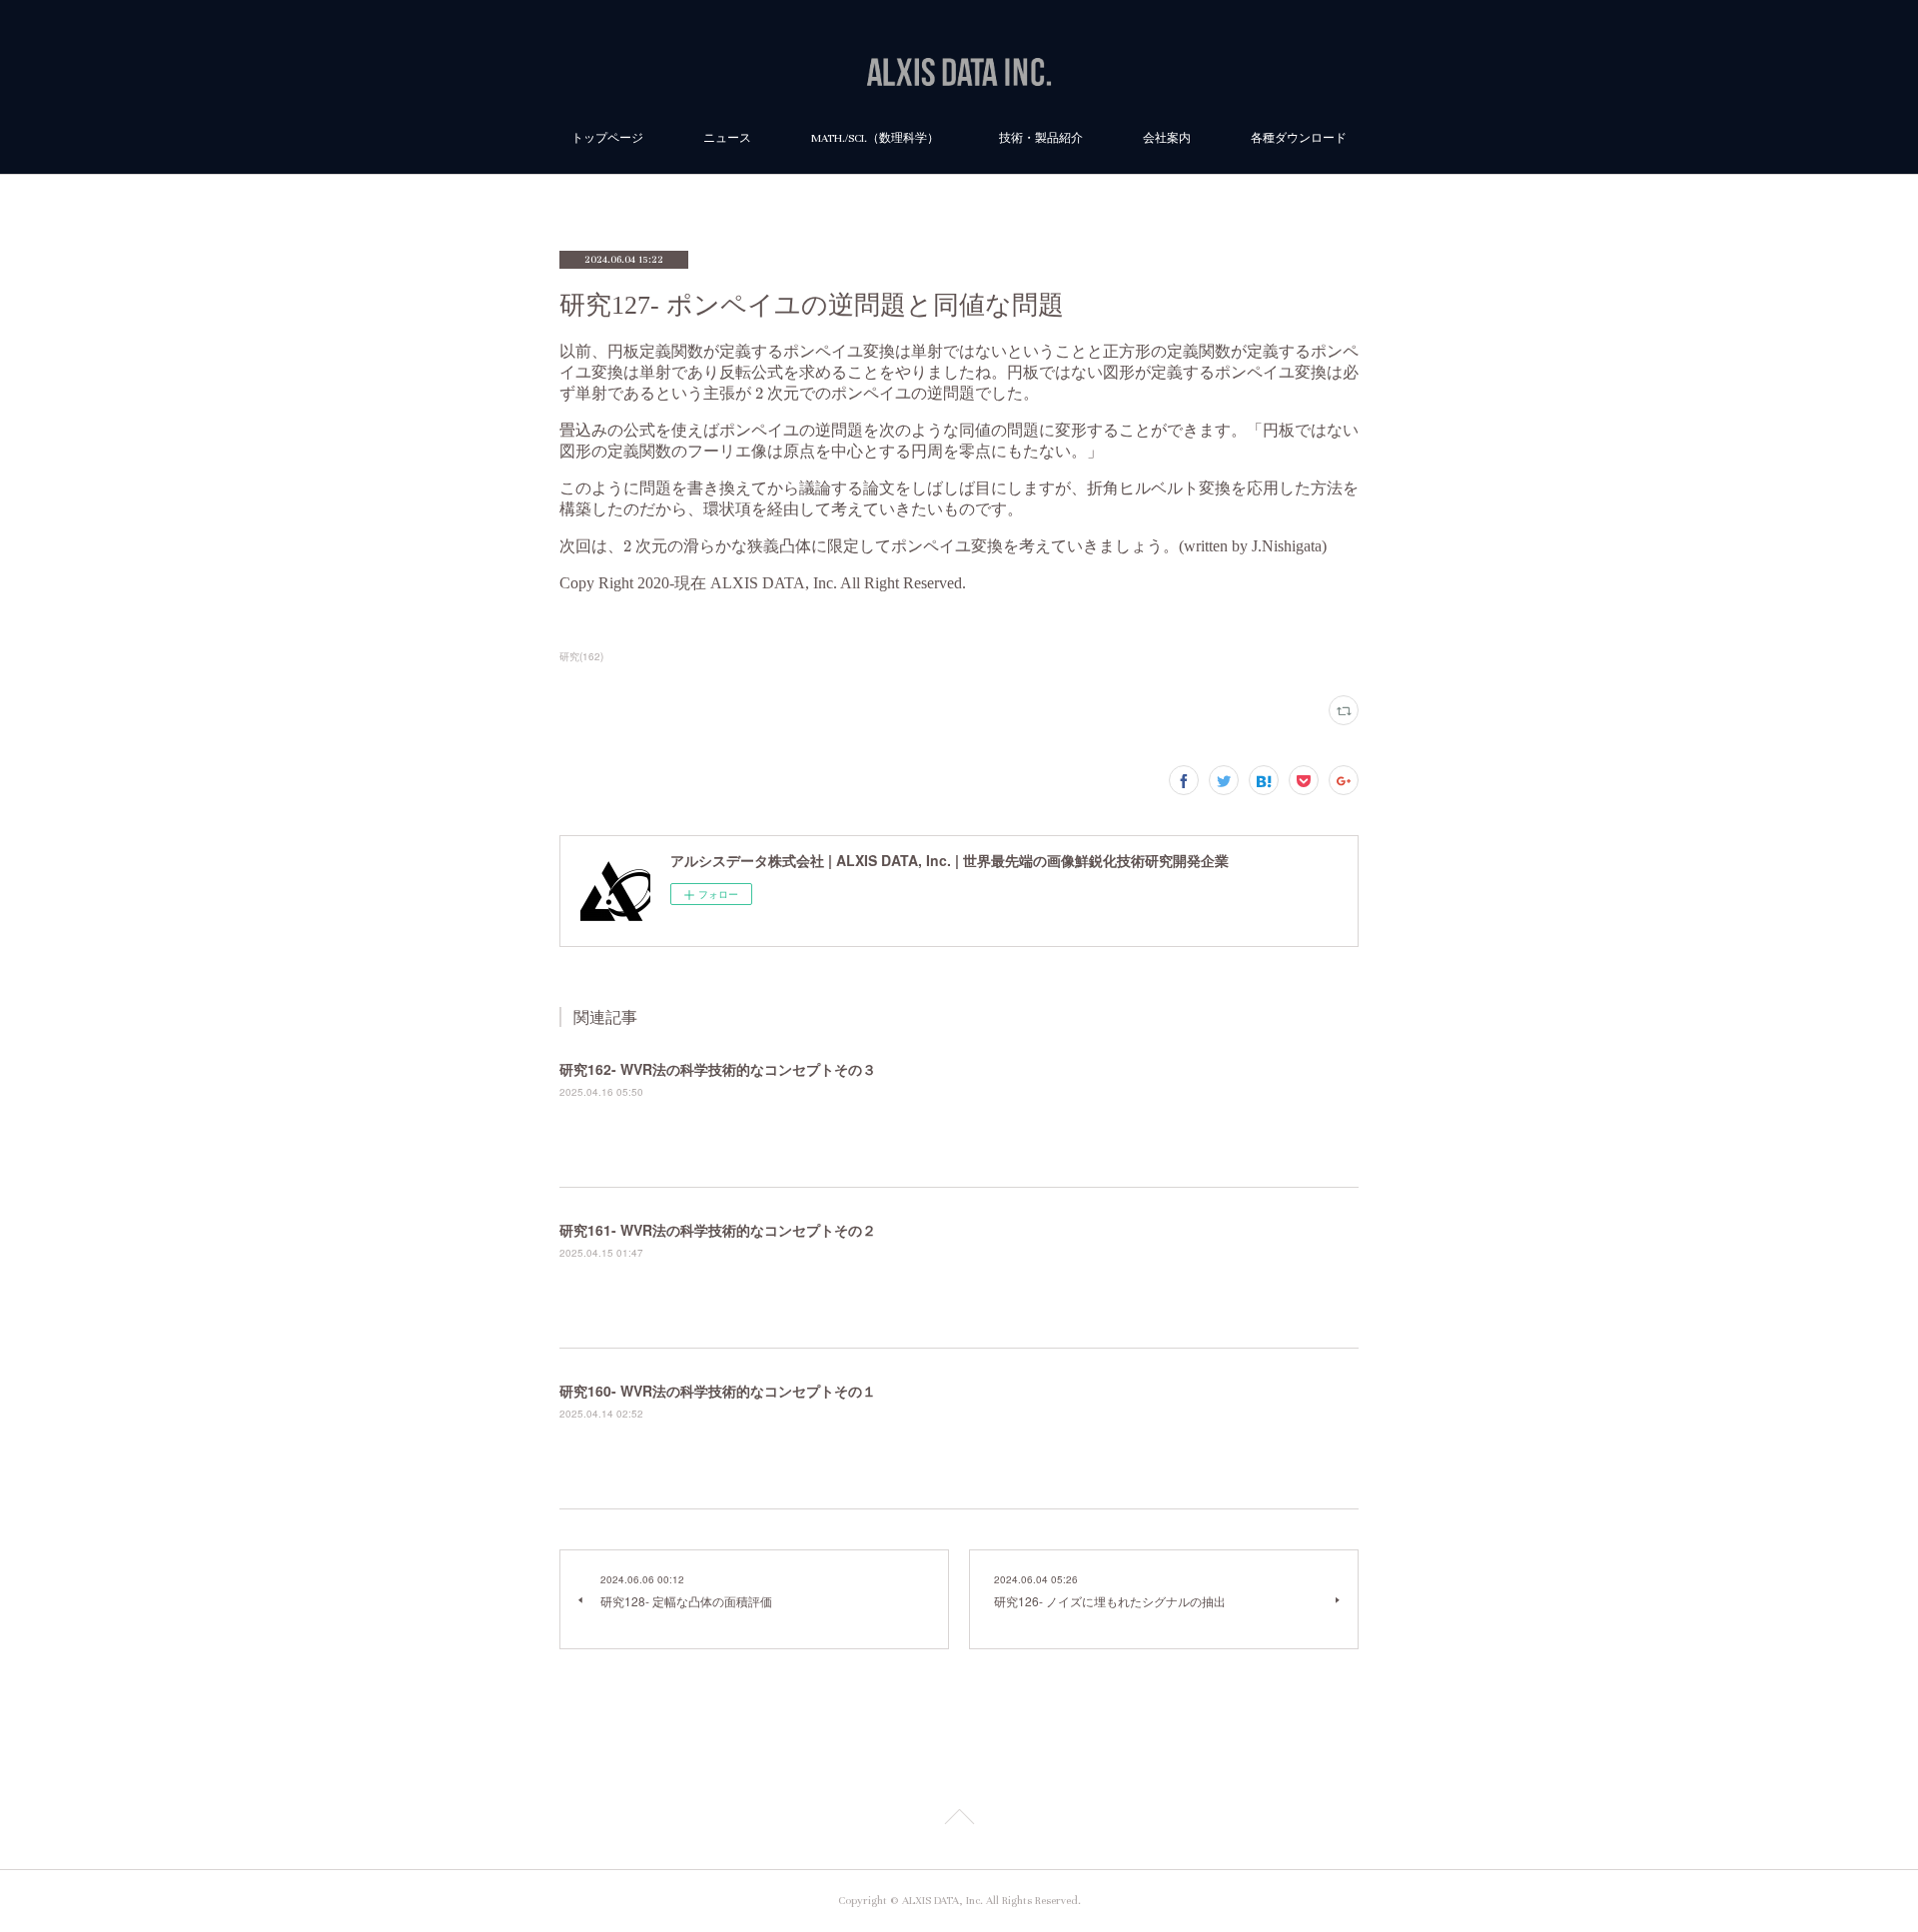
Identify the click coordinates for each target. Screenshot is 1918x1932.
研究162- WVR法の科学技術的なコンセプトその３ (718, 1069)
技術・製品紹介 (1041, 138)
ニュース (727, 138)
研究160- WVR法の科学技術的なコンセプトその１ (718, 1391)
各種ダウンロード (1299, 138)
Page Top (959, 1820)
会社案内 (1167, 138)
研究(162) (581, 656)
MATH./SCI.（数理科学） (875, 138)
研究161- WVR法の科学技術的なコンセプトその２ (718, 1230)
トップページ (607, 138)
